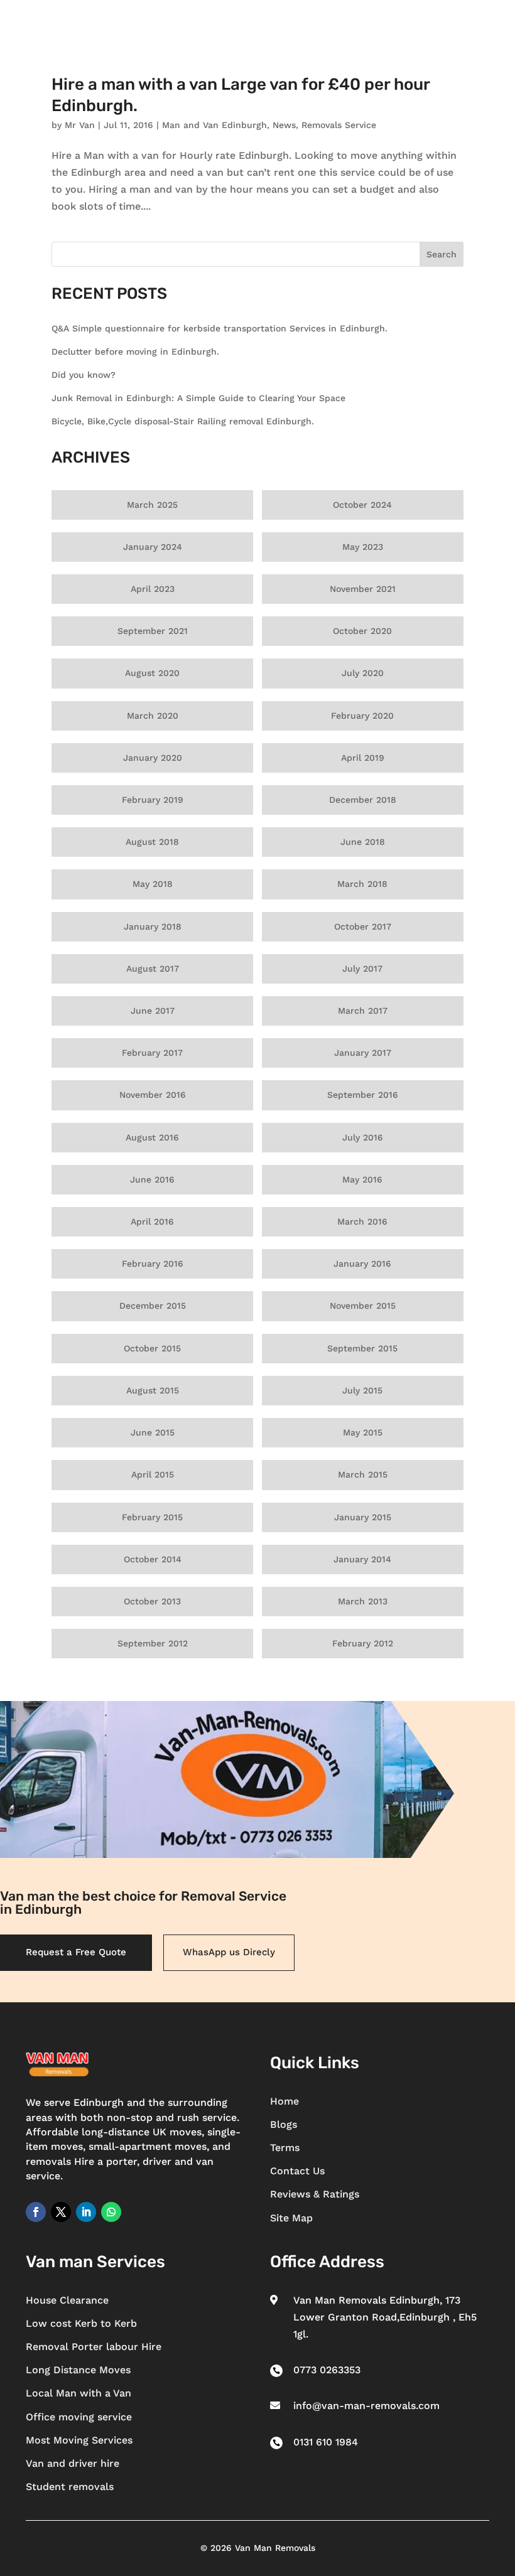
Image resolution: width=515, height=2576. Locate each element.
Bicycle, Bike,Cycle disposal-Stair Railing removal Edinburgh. (183, 421)
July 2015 (362, 1390)
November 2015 (363, 1306)
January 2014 (362, 1559)
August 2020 (152, 673)
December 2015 (153, 1306)
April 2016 (152, 1221)
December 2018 (363, 800)
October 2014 (153, 1559)
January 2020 (153, 758)
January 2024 (153, 547)
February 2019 (153, 800)
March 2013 (363, 1601)
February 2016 (153, 1264)
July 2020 (363, 673)
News (284, 125)
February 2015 (152, 1517)
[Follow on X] (61, 2212)
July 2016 (363, 1137)
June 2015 (153, 1432)
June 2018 (363, 842)
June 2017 (153, 1011)
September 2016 (363, 1095)
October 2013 (152, 1601)
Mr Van (80, 125)
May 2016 (362, 1179)
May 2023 (363, 547)
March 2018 (362, 884)
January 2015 (363, 1517)
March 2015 (363, 1474)
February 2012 (363, 1643)
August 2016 (152, 1137)
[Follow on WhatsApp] (111, 2212)
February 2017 (152, 1053)
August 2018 (152, 842)
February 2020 (362, 716)
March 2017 (363, 1011)
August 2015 (153, 1390)
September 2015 (362, 1348)
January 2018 (153, 926)
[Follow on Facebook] (36, 2212)
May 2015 (363, 1432)
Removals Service (339, 125)
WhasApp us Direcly (229, 1952)
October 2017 (363, 926)
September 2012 (153, 1643)
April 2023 (153, 589)
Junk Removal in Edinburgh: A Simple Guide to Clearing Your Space (198, 398)
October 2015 (152, 1348)
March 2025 (152, 505)
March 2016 (362, 1221)
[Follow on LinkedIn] (86, 2212)
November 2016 (153, 1095)
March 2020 (153, 716)
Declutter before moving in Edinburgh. (135, 352)
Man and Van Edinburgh (214, 125)
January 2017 (363, 1053)
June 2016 (152, 1179)
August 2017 (153, 969)
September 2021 (153, 631)
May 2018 (153, 884)
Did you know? (84, 375)
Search (442, 254)
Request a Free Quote (76, 1952)
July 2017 (362, 969)
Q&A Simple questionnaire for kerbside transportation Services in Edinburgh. (220, 328)
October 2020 (362, 631)
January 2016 (362, 1264)
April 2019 (363, 758)
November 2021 (363, 589)
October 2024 (362, 505)
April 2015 (153, 1474)
